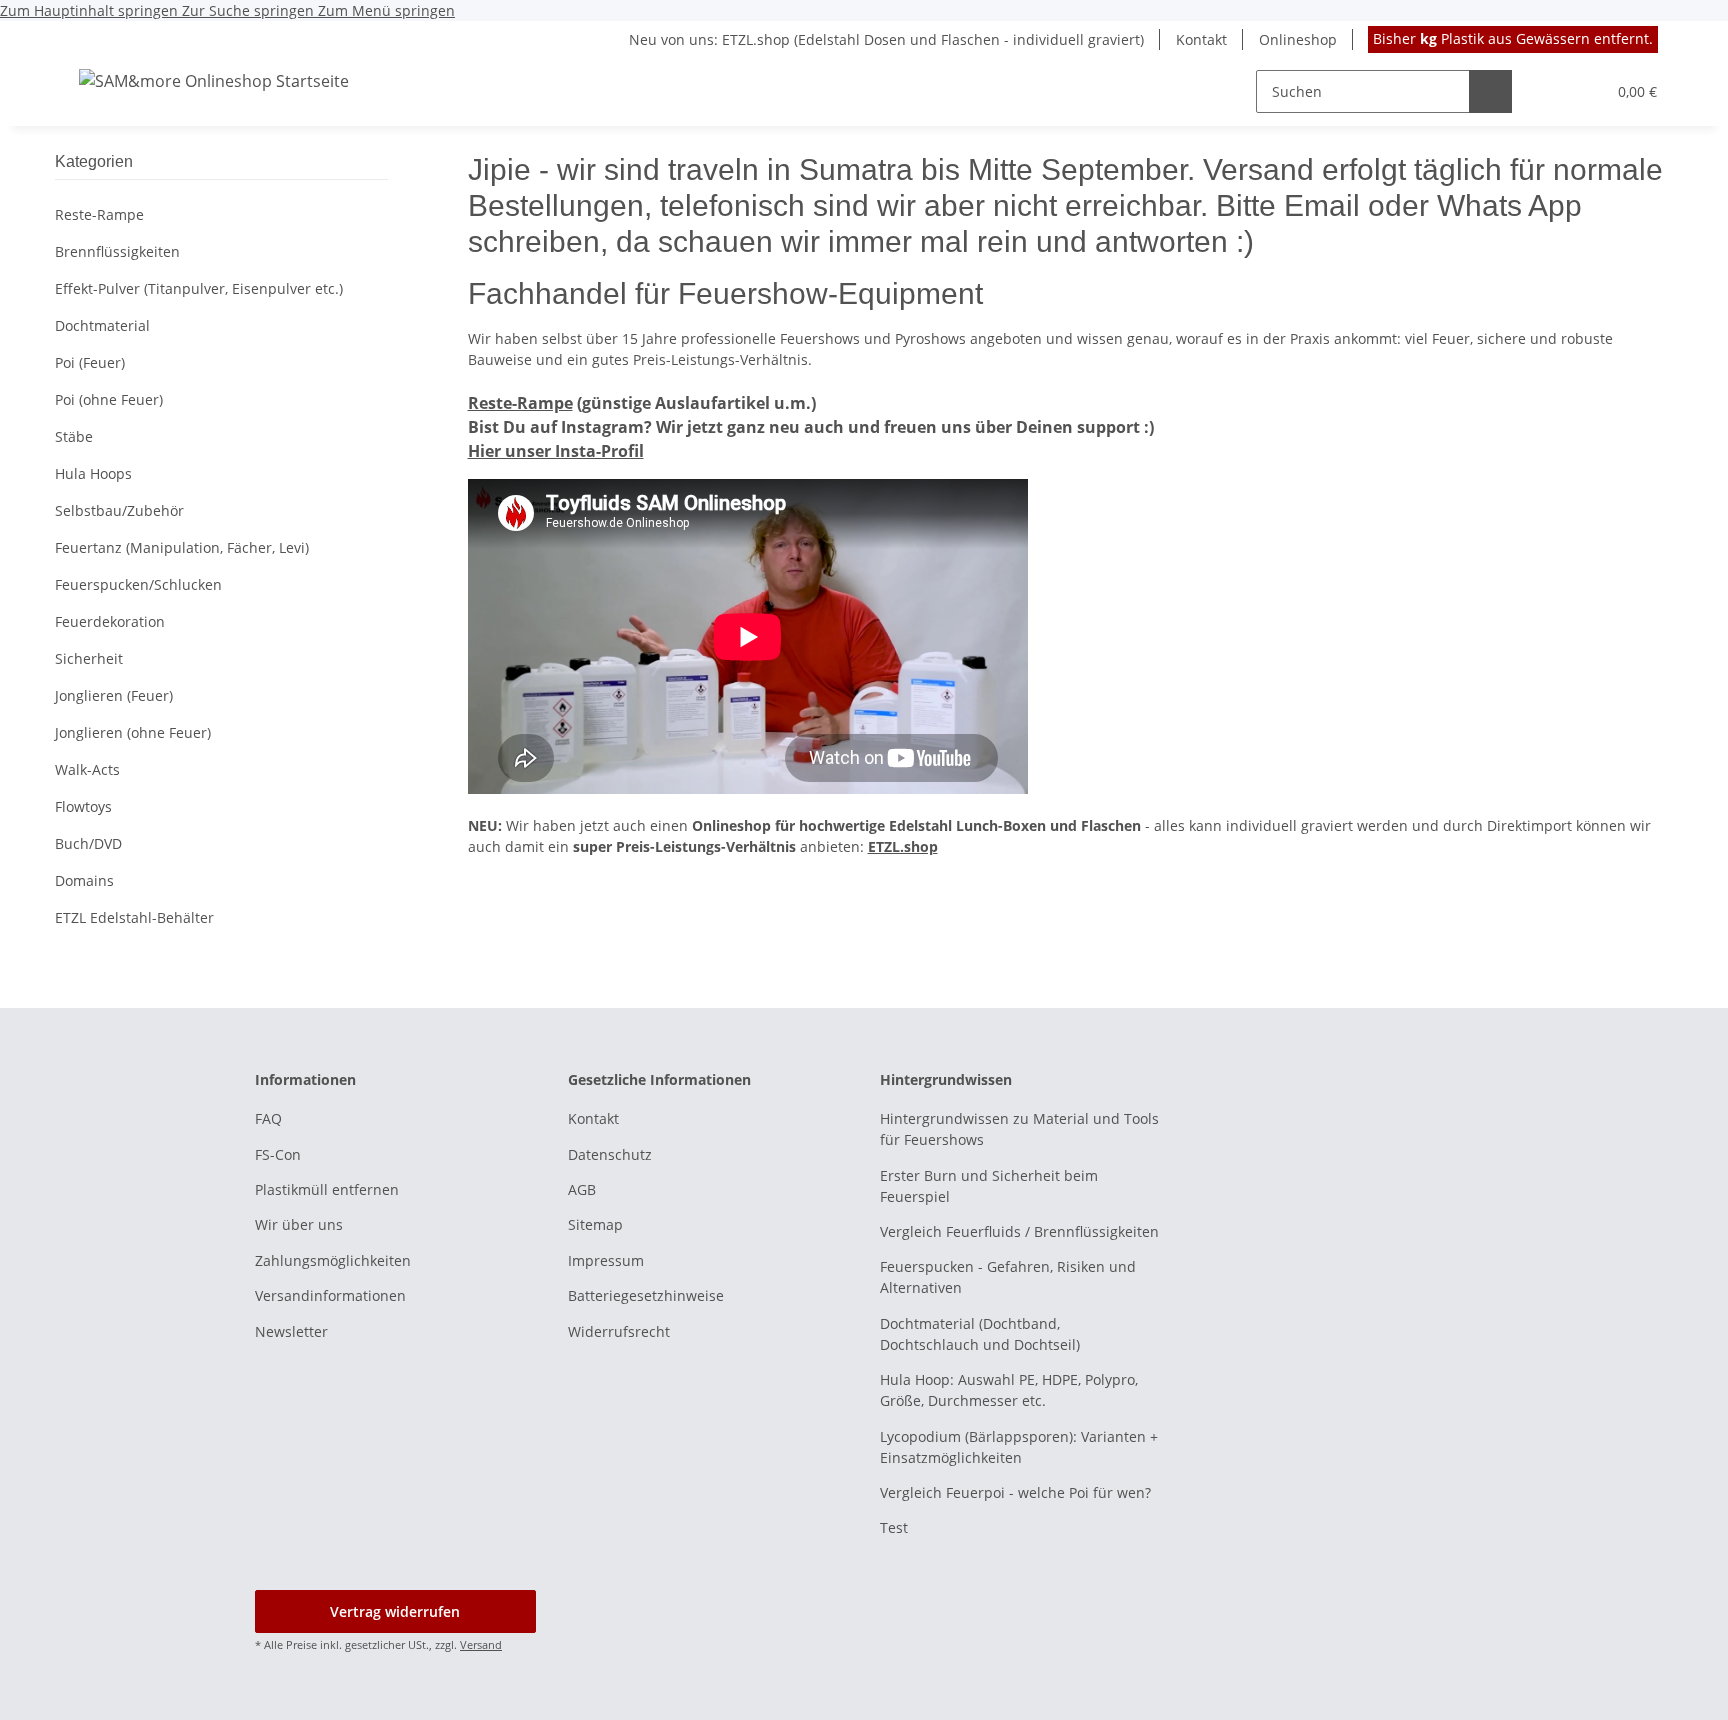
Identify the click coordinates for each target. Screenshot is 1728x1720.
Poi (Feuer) (90, 362)
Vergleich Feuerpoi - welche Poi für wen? (1015, 1492)
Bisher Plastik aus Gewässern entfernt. (1513, 38)
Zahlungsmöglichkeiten (333, 1260)
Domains (84, 880)
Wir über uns (299, 1224)
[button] (1549, 91)
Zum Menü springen (386, 10)
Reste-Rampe (520, 403)
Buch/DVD (88, 843)
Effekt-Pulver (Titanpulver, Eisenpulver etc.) (199, 288)
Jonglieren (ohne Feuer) (133, 732)
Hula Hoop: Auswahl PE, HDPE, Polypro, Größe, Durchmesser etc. (1009, 1390)
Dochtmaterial (102, 325)
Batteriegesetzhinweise (646, 1295)
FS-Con (278, 1154)
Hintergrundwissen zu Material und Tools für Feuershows (1019, 1129)
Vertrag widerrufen (395, 1611)
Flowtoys (83, 806)
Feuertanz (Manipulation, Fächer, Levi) (182, 547)
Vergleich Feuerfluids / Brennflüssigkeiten (1019, 1231)
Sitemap (595, 1224)
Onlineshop (1298, 39)
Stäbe (74, 436)
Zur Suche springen (250, 10)
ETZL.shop (903, 846)
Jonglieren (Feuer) (114, 695)
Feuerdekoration (110, 621)
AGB (582, 1189)
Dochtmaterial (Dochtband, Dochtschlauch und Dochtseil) (980, 1334)
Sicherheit (89, 658)
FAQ (268, 1118)
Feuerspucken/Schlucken (138, 584)
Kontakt (1201, 39)
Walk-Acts (87, 769)
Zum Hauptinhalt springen (91, 10)
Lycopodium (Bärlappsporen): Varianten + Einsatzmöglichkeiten (1019, 1447)
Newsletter (291, 1331)
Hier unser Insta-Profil (556, 451)
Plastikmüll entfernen (327, 1189)
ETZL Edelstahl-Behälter (134, 917)
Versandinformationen (330, 1295)
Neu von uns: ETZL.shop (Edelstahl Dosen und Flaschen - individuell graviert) (886, 39)
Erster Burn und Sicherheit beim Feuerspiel (989, 1186)
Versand (481, 1644)
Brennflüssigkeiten (117, 251)
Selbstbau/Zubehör (119, 510)
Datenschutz (610, 1154)
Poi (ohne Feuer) (109, 399)
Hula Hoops (93, 473)
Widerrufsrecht (619, 1331)
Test (894, 1527)
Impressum (606, 1260)
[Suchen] (1490, 91)
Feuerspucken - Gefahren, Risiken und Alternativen (1008, 1277)
